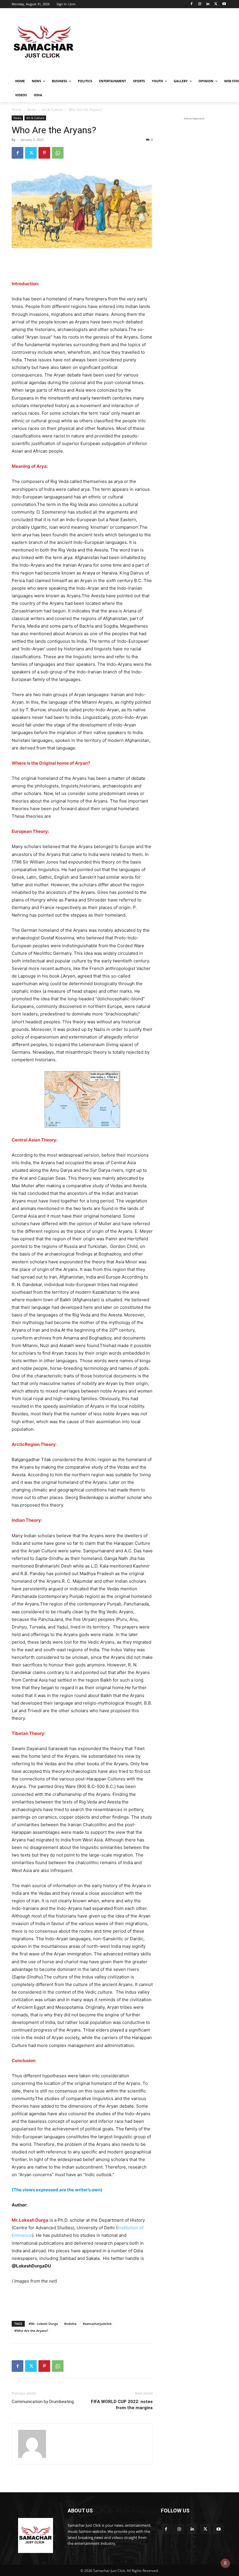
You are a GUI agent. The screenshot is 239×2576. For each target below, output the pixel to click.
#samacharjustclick (97, 2324)
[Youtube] (224, 4)
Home (17, 110)
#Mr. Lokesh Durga (43, 2324)
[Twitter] (216, 4)
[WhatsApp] (58, 153)
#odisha (70, 2324)
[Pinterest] (44, 153)
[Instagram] (200, 4)
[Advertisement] (159, 42)
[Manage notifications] (225, 2563)
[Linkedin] (208, 4)
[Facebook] (192, 4)
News (32, 110)
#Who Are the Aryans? (31, 2331)
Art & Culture (52, 110)
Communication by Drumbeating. (43, 2402)
